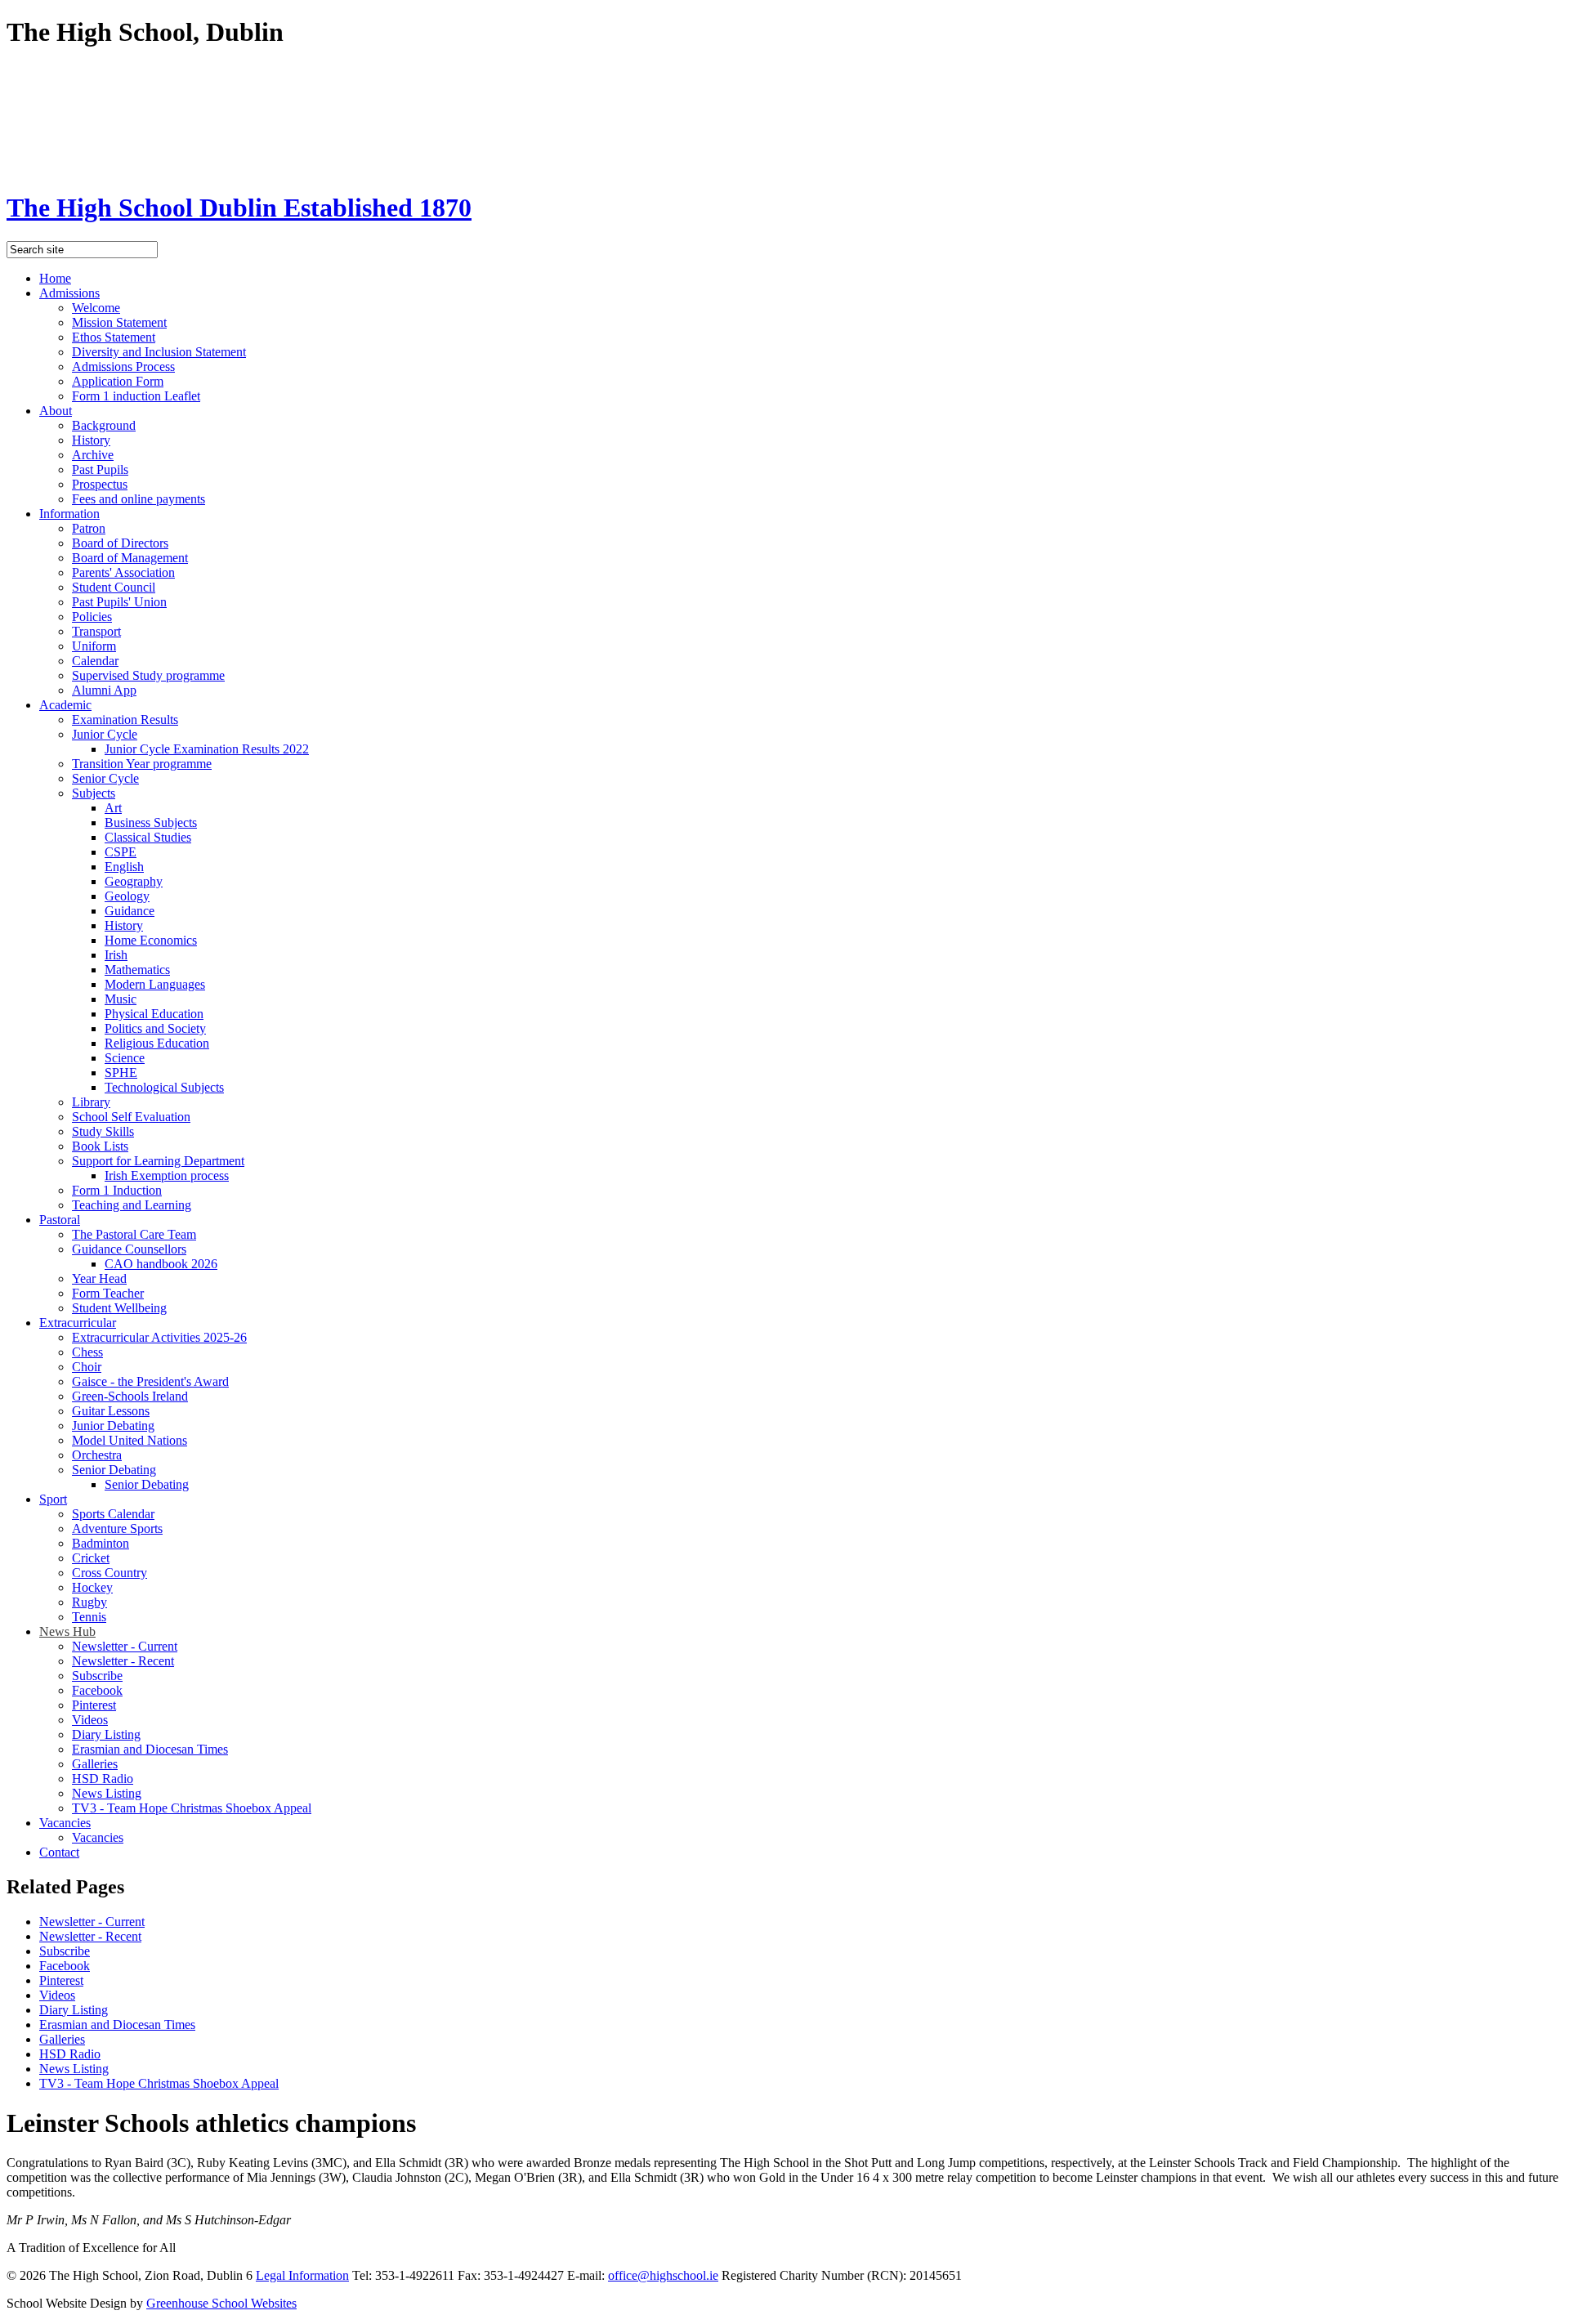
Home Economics (151, 940)
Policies (92, 617)
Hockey (92, 1587)
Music (121, 999)
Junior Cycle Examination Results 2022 (207, 749)
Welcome (96, 308)
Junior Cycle (105, 734)
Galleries (95, 1764)
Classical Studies (148, 837)
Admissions (69, 293)
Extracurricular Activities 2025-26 (159, 1337)
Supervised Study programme (148, 675)
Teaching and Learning (132, 1205)
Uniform (94, 646)
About (56, 411)
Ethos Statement (114, 337)
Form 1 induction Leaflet (136, 396)
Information (69, 514)
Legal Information (302, 2275)
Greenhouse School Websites (221, 2303)
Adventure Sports (117, 1528)
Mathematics (137, 970)
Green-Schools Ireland (130, 1396)
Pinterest (94, 1705)
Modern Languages (155, 984)
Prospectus (100, 484)
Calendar (95, 661)
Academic (65, 705)
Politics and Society (155, 1028)
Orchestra (97, 1455)
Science (125, 1058)
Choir (87, 1367)
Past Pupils (100, 469)
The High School (239, 208)
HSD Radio (103, 1779)
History (91, 440)
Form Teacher (108, 1293)
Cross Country (110, 1573)
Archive (93, 455)
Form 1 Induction (117, 1190)
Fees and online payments (139, 499)
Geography (134, 881)
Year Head (99, 1278)
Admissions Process (123, 366)
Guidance (130, 911)
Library (91, 1102)
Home (55, 278)
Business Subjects (151, 822)
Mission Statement (119, 322)
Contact (59, 1852)
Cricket (91, 1558)
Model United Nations (130, 1440)
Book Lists (100, 1146)
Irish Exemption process (167, 1175)
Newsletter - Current (125, 1646)
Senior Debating (114, 1470)
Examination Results (125, 720)
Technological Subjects (164, 1087)
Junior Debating (113, 1426)
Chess (87, 1352)
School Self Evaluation (131, 1117)
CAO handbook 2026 (161, 1264)
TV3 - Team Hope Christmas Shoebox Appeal (192, 1808)
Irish (116, 955)
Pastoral (60, 1220)
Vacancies (65, 1823)
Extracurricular (78, 1323)
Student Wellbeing (119, 1308)
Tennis (89, 1617)
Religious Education (157, 1043)
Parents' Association (123, 572)
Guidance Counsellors (129, 1249)
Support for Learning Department (158, 1161)
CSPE (121, 852)
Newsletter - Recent (123, 1661)
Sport (53, 1499)
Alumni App (104, 690)
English (124, 867)
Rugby (89, 1602)
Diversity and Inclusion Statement (159, 352)
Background (104, 425)
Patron (89, 528)
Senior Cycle (105, 778)
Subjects (94, 793)
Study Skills (103, 1131)
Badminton (101, 1543)
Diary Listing (106, 1734)
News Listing (107, 1793)
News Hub (67, 1631)
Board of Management (130, 558)
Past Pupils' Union (119, 602)
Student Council (114, 587)
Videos (90, 1720)
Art (113, 808)
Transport (96, 631)
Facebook (97, 1690)
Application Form (118, 381)
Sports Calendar (113, 1514)
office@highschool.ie (663, 2275)
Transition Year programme (142, 764)
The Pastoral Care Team (134, 1234)
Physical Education (154, 1014)
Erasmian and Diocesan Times (150, 1749)
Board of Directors (120, 543)
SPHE (121, 1073)
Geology (127, 896)
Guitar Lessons (111, 1411)
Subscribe (97, 1676)
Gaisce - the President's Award (150, 1381)
